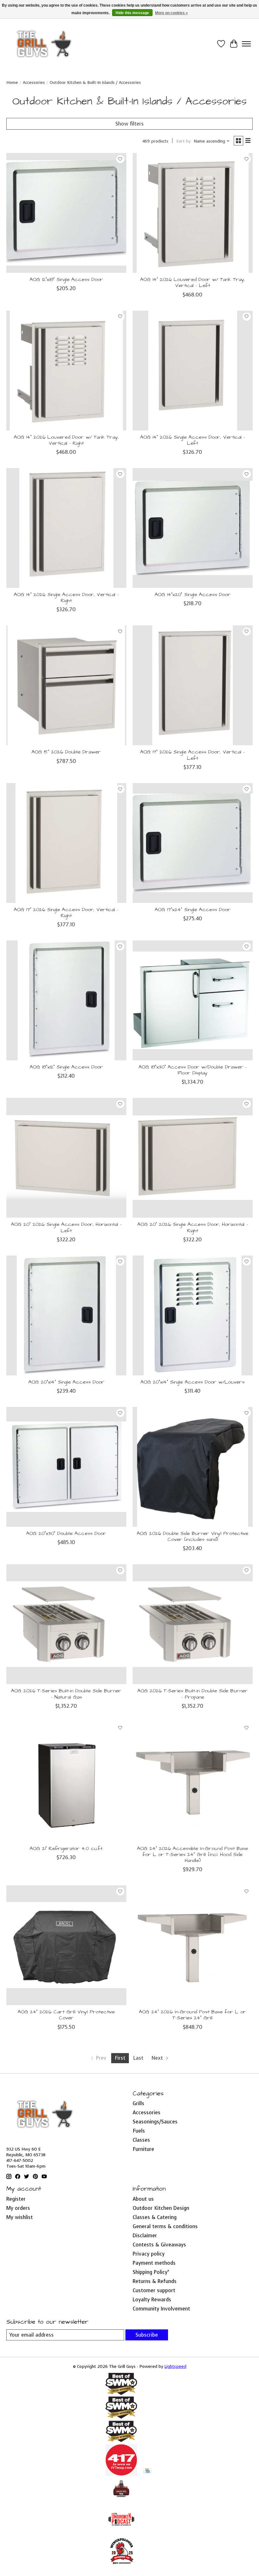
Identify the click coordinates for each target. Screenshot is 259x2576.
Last (138, 2058)
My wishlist (20, 2217)
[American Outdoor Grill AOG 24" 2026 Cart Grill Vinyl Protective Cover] (66, 1945)
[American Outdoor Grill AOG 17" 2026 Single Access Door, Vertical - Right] (66, 843)
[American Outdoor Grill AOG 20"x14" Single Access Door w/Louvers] (193, 1315)
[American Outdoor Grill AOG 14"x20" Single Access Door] (193, 528)
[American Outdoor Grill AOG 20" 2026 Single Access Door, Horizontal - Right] (193, 1158)
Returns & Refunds (155, 2281)
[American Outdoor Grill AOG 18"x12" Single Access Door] (66, 1000)
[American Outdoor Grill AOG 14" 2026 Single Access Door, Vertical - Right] (66, 528)
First (120, 2058)
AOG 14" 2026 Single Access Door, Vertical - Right (66, 597)
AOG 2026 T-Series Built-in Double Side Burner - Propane (193, 1694)
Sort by (184, 141)
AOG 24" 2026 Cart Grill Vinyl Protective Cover (66, 2015)
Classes (141, 2140)
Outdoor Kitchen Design (161, 2208)
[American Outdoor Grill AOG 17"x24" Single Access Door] (193, 843)
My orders (18, 2208)
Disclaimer (145, 2236)
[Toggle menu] (246, 44)
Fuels (139, 2131)
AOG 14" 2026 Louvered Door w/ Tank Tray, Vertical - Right (66, 440)
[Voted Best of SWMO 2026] (121, 2393)
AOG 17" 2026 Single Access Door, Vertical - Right (66, 913)
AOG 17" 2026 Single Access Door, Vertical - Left (193, 755)
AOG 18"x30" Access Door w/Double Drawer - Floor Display (193, 1070)
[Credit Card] (147, 2471)
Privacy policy (149, 2254)
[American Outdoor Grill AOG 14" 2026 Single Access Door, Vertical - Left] (193, 371)
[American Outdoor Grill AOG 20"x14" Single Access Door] (66, 1315)
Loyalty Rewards (152, 2300)
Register (16, 2199)
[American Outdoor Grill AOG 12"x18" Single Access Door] (66, 213)
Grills (139, 2103)
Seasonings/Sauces (155, 2122)
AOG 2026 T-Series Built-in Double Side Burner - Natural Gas (66, 1694)
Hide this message (132, 13)
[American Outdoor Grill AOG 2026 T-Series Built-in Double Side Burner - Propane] (193, 1624)
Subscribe (147, 2335)
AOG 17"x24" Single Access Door (193, 910)
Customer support (154, 2290)
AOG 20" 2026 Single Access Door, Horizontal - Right (193, 1227)
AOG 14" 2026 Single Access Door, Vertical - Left (193, 440)
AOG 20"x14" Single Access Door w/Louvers (193, 1382)
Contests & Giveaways (159, 2245)
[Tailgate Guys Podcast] (121, 2500)
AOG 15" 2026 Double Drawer (66, 752)
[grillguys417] (44, 44)
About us (143, 2199)
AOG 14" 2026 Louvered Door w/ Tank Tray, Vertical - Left (193, 282)
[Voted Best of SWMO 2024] (121, 2441)
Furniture (143, 2149)
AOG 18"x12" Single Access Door (66, 1067)
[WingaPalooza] (121, 2566)
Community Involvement (161, 2309)
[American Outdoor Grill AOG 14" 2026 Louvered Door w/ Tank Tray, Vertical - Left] (193, 213)
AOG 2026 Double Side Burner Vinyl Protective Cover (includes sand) (193, 1536)
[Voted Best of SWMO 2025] (121, 2417)
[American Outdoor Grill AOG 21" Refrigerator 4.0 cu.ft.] (66, 1782)
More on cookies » (172, 13)
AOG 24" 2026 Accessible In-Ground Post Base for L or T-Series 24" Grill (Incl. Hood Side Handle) (193, 1854)
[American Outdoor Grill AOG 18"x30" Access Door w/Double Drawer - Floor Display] (193, 1000)
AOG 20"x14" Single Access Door (66, 1382)
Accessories (34, 82)
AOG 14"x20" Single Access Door (193, 594)
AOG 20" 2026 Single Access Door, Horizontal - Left (66, 1227)
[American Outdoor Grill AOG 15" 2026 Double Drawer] (66, 685)
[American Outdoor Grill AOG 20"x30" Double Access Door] (66, 1467)
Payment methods (154, 2263)
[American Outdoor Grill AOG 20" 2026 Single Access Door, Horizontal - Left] (66, 1158)
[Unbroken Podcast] (121, 2533)
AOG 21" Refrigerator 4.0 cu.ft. (66, 1848)
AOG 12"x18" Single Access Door (66, 279)
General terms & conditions (165, 2226)
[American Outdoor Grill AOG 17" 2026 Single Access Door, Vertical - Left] (193, 685)
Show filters (129, 124)
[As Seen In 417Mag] (121, 2474)
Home (12, 82)
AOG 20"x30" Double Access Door (66, 1533)
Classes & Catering (155, 2217)
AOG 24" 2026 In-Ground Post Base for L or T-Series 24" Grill (193, 2015)
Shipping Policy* (151, 2272)
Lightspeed (175, 2366)
